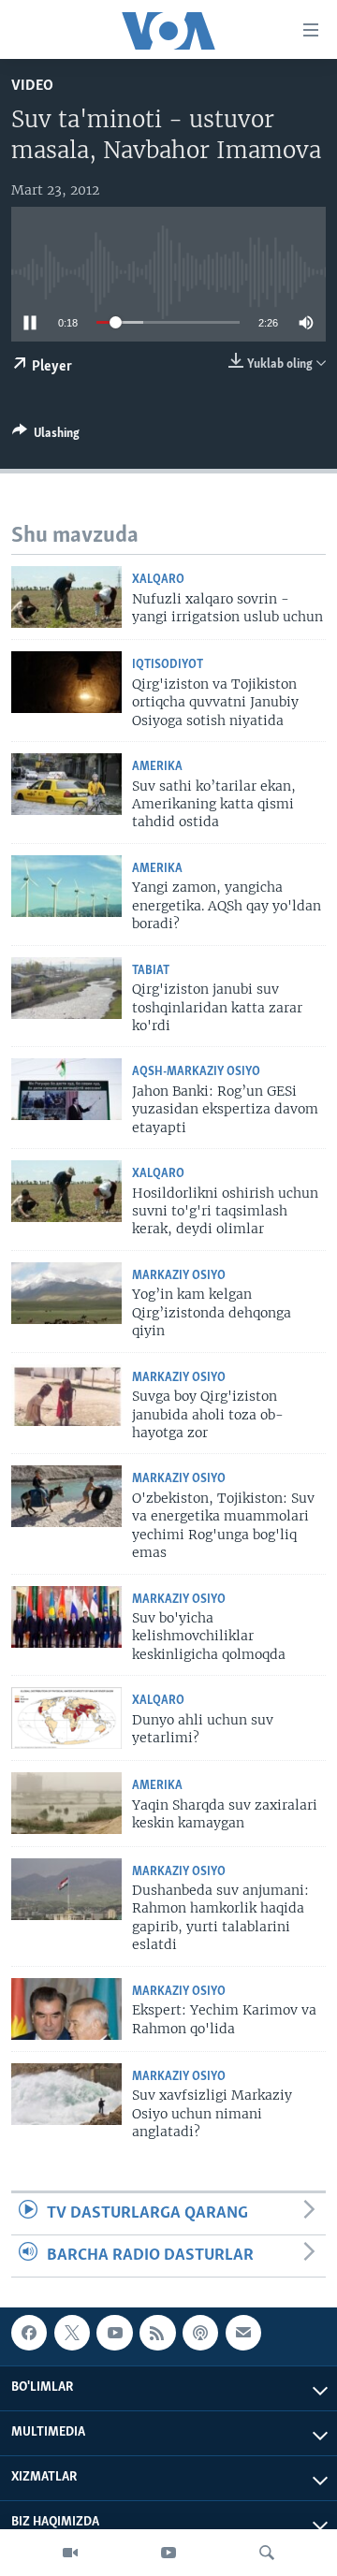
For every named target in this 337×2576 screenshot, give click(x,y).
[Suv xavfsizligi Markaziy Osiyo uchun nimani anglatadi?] (66, 2094)
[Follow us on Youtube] (114, 2333)
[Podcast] (200, 2333)
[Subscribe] (243, 2333)
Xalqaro (158, 580)
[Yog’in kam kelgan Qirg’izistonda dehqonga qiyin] (66, 1293)
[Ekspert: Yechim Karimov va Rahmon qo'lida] (66, 2009)
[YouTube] (168, 2553)
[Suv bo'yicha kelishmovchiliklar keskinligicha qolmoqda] (66, 1617)
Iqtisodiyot (168, 665)
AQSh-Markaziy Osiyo (196, 1072)
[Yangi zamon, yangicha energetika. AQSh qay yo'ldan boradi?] (66, 886)
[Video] (70, 2553)
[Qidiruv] (267, 2553)
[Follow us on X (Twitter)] (72, 2333)
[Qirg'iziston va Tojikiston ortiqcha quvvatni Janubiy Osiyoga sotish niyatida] (66, 682)
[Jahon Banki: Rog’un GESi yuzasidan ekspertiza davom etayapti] (66, 1089)
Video (32, 86)
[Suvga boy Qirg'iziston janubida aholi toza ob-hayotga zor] (66, 1395)
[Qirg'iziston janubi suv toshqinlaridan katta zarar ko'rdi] (66, 988)
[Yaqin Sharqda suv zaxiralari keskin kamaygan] (66, 1803)
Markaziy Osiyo (179, 1276)
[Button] (46, 436)
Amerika (157, 767)
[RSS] (157, 2333)
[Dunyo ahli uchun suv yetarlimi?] (66, 1718)
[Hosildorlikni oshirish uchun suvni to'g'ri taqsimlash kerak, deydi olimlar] (66, 1191)
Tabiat (151, 971)
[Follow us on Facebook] (29, 2333)
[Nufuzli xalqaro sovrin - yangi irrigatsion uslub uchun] (66, 597)
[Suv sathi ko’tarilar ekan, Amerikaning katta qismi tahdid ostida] (66, 784)
